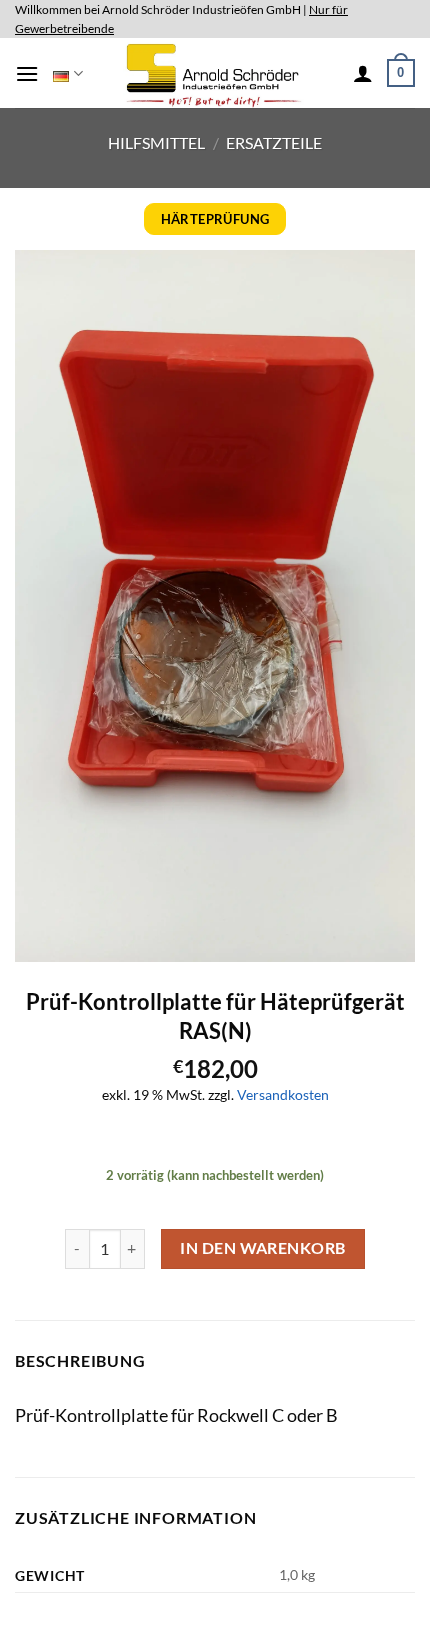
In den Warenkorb (262, 1248)
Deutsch (67, 73)
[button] (27, 73)
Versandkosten (283, 1094)
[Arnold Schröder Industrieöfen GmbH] (215, 73)
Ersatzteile (274, 142)
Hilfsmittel (156, 142)
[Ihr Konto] (363, 73)
